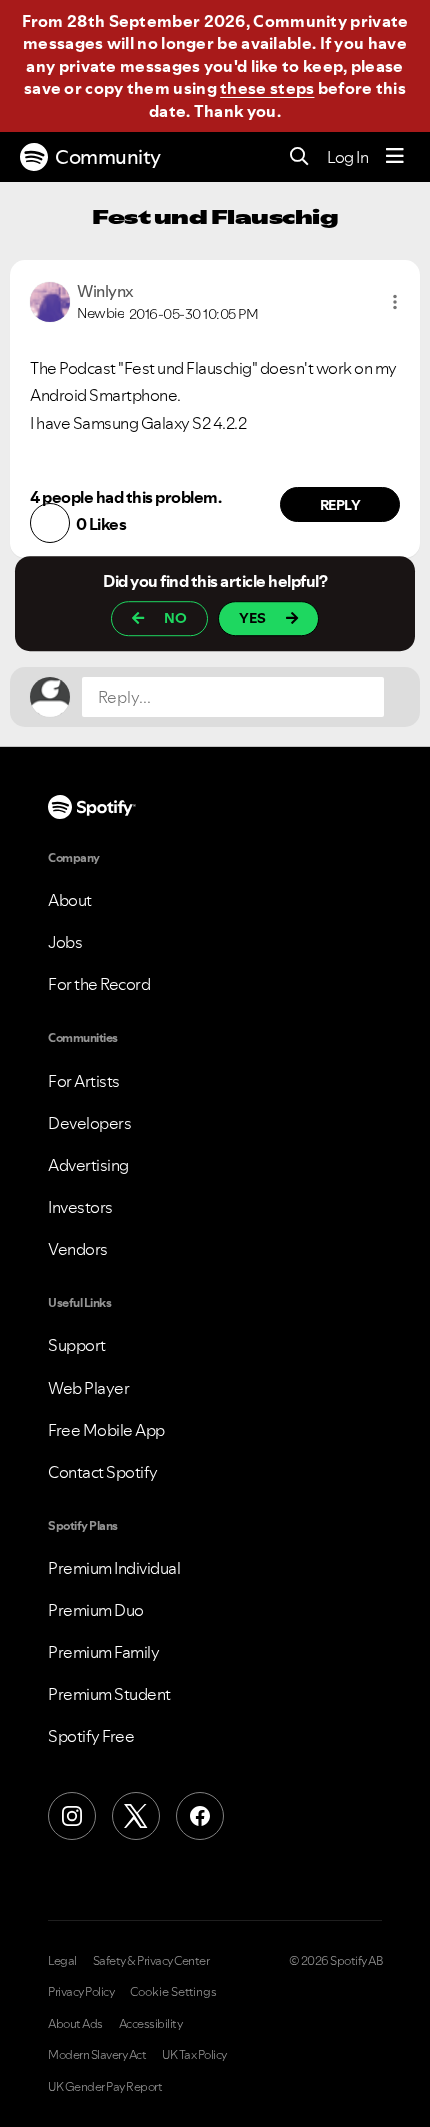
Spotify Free (91, 1736)
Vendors (78, 1249)
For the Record (99, 984)
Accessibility (151, 2024)
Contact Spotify (103, 1472)
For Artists (84, 1081)
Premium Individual (114, 1568)
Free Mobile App (106, 1430)
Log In (347, 157)
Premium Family (103, 1652)
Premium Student (109, 1694)
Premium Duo (96, 1610)
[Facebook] (200, 1816)
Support (77, 1345)
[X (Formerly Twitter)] (136, 1816)
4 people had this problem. (125, 497)
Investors (80, 1207)
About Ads (75, 2024)
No (175, 619)
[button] (395, 302)
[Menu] (395, 157)
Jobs (65, 942)
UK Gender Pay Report (105, 2087)
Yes (252, 619)
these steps (267, 88)
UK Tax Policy (194, 2055)
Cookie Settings (173, 1992)
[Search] (299, 157)
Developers (89, 1123)
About (70, 900)
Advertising (88, 1165)
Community (108, 157)
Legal (62, 1961)
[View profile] (50, 300)
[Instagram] (72, 1816)
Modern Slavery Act (97, 2055)
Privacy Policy (81, 1992)
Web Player (88, 1388)
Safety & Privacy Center (151, 1961)
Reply (340, 505)
